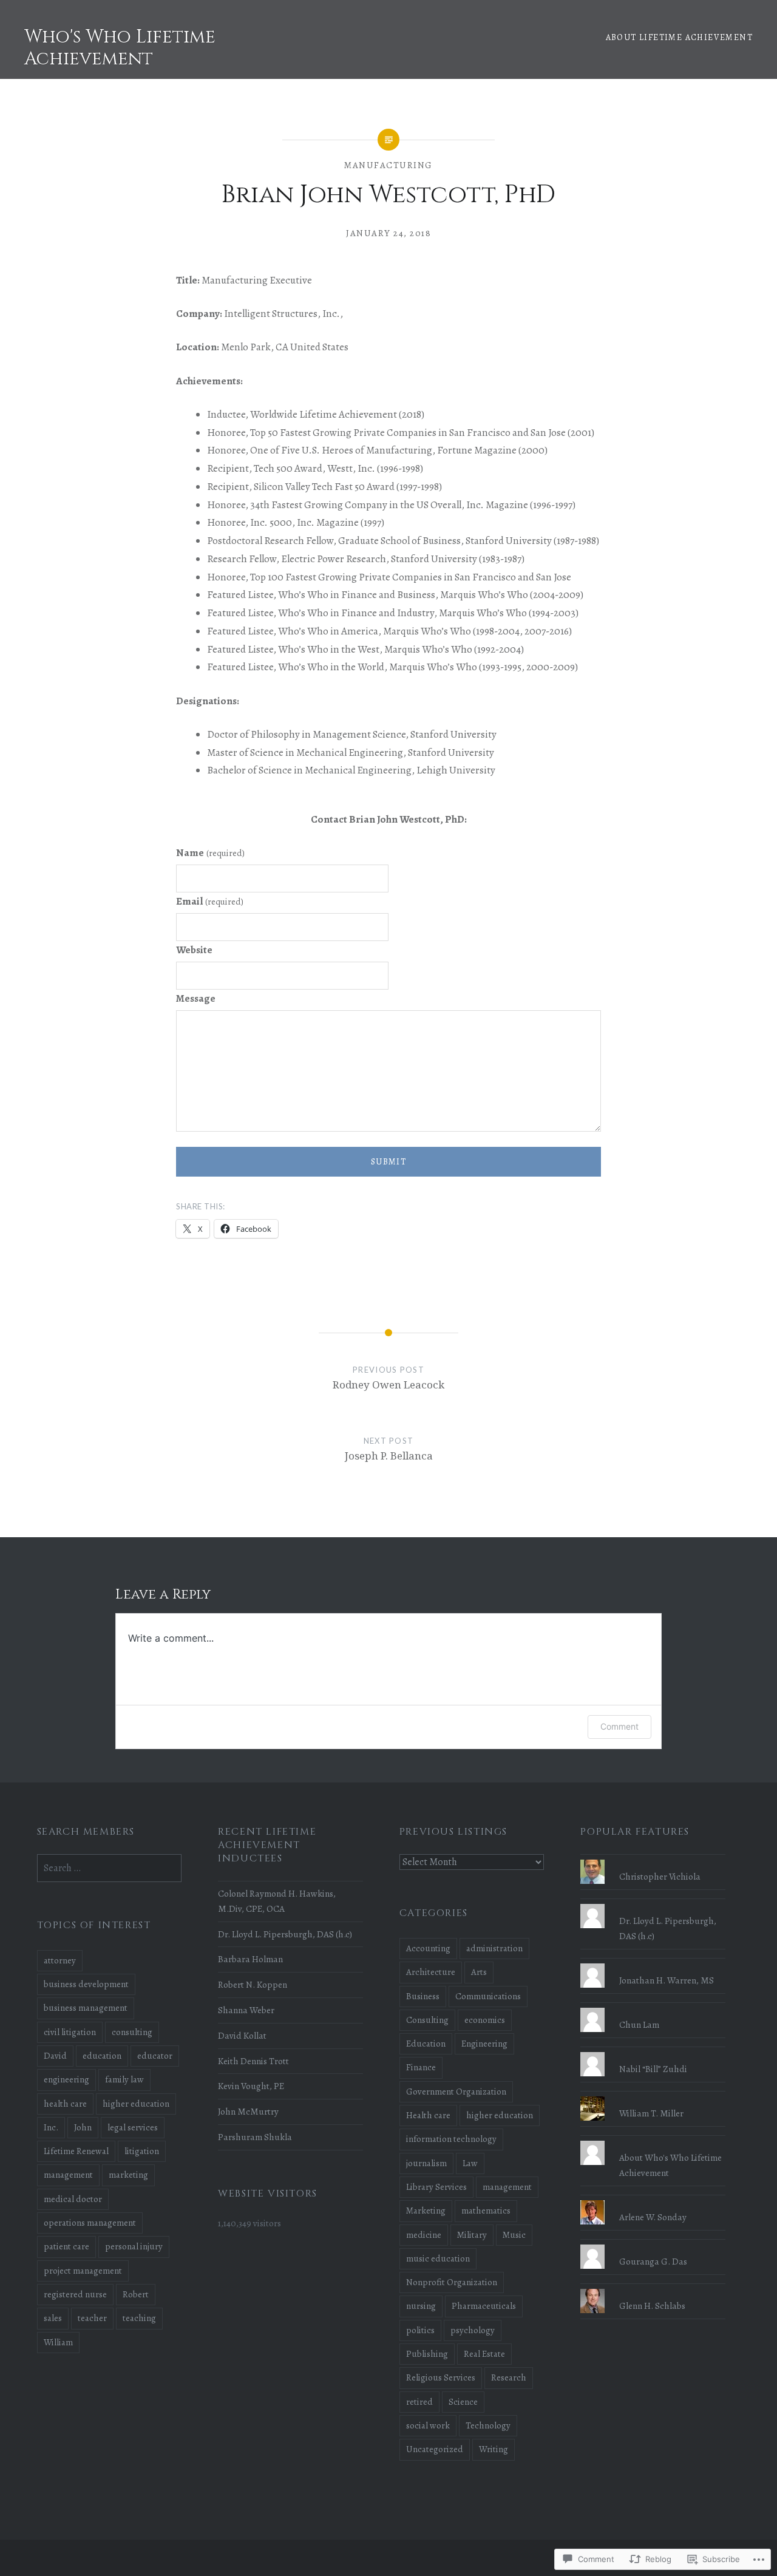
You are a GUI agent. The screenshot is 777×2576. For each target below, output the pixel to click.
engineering (66, 2079)
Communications (488, 1996)
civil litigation (70, 2032)
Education (426, 2044)
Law (470, 2163)
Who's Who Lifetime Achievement (120, 48)
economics (485, 2020)
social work (428, 2425)
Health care (428, 2115)
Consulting (427, 2020)
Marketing (426, 2211)
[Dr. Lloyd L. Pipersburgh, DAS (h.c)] (653, 1904)
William (58, 2342)
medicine (424, 2235)
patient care (66, 2246)
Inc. (51, 2127)
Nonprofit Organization (452, 2282)
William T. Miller (651, 2113)
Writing (494, 2449)
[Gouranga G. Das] (653, 2245)
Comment (619, 1726)
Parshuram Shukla (255, 2137)
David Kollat (242, 2035)
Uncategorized (435, 2449)
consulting (132, 2032)
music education (438, 2258)
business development (86, 1984)
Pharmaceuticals (484, 2306)
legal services (133, 2127)
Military (472, 2235)
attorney (60, 1960)
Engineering (484, 2044)
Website (194, 950)
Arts (479, 1972)
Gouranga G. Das (653, 2261)
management (507, 2187)
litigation (142, 2151)
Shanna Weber (246, 2010)
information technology (451, 2139)
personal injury (134, 2246)
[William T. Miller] (653, 2096)
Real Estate (484, 2354)
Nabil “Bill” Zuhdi (653, 2069)
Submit (388, 1162)
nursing (421, 2306)
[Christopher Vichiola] (653, 1860)
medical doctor (73, 2199)
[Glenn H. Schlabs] (653, 2289)
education (102, 2056)
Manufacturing (388, 165)
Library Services (436, 2187)
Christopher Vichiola (660, 1876)
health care (65, 2104)
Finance (421, 2067)
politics (420, 2330)
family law (124, 2079)
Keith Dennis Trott (253, 2061)
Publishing (427, 2354)
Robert (136, 2294)
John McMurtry (248, 2111)
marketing (128, 2175)
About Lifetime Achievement (679, 37)
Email (210, 901)
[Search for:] (110, 1868)
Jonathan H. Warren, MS (667, 1980)
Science (463, 2402)
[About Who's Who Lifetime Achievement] (653, 2141)
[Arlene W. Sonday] (653, 2200)
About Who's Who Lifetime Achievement (670, 2165)
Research (509, 2377)
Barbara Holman (250, 1959)
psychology (473, 2330)
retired (419, 2402)
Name (210, 853)
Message (196, 998)
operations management (90, 2223)
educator (155, 2056)
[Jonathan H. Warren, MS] (653, 1963)
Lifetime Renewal (76, 2151)
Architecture (431, 1972)
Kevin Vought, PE (251, 2086)
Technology (488, 2425)
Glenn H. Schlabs (652, 2306)
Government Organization (456, 2092)
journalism (426, 2163)
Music (514, 2235)
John (83, 2127)
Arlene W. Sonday (653, 2217)
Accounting (428, 1948)
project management (83, 2271)
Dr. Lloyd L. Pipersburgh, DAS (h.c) (285, 1934)
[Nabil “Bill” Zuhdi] (653, 2052)
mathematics (486, 2211)
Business (423, 1996)
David (55, 2056)
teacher (92, 2318)
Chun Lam (639, 2024)
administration (494, 1948)
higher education (500, 2115)
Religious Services (441, 2377)
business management (86, 2008)
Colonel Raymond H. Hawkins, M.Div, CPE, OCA (277, 1901)
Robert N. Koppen (253, 1984)
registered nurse (75, 2294)
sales (53, 2318)
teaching (139, 2318)
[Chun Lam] (653, 2008)
